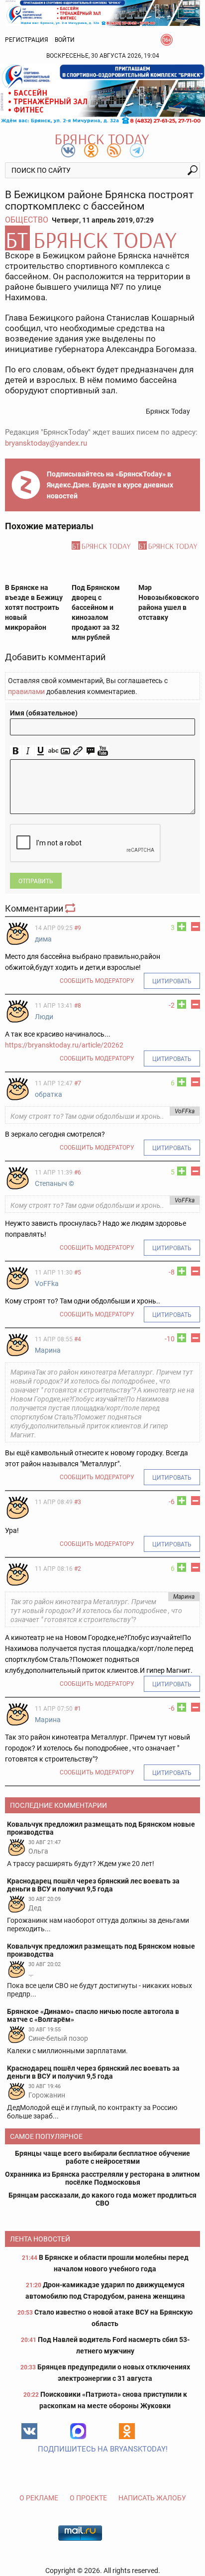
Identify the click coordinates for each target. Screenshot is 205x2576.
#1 (78, 1709)
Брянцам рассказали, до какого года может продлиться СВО (102, 2199)
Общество (27, 220)
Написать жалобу (152, 2498)
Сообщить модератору (97, 981)
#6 (78, 1172)
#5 (78, 1273)
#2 (78, 1569)
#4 (78, 1339)
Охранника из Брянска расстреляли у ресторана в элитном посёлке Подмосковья (102, 2178)
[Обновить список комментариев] (71, 908)
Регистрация (27, 40)
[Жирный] (16, 751)
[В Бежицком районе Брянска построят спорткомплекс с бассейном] (102, 238)
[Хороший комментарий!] (182, 927)
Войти (65, 40)
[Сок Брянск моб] (102, 94)
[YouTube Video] (103, 751)
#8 (78, 1006)
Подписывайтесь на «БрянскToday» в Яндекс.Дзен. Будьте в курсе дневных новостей (110, 485)
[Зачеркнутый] (53, 751)
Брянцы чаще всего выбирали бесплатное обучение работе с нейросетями (102, 2157)
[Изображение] (65, 751)
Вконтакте (29, 2431)
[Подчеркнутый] (41, 751)
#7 (78, 1083)
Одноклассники (127, 2431)
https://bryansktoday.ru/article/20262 (64, 1045)
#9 (78, 928)
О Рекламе (39, 2498)
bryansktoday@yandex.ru (46, 443)
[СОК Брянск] (102, 12)
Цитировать (172, 981)
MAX (78, 2431)
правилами (26, 692)
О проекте (88, 2498)
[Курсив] (28, 751)
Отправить (36, 881)
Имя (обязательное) (44, 713)
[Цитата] (90, 751)
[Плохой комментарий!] (196, 927)
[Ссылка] (78, 751)
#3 (78, 1502)
